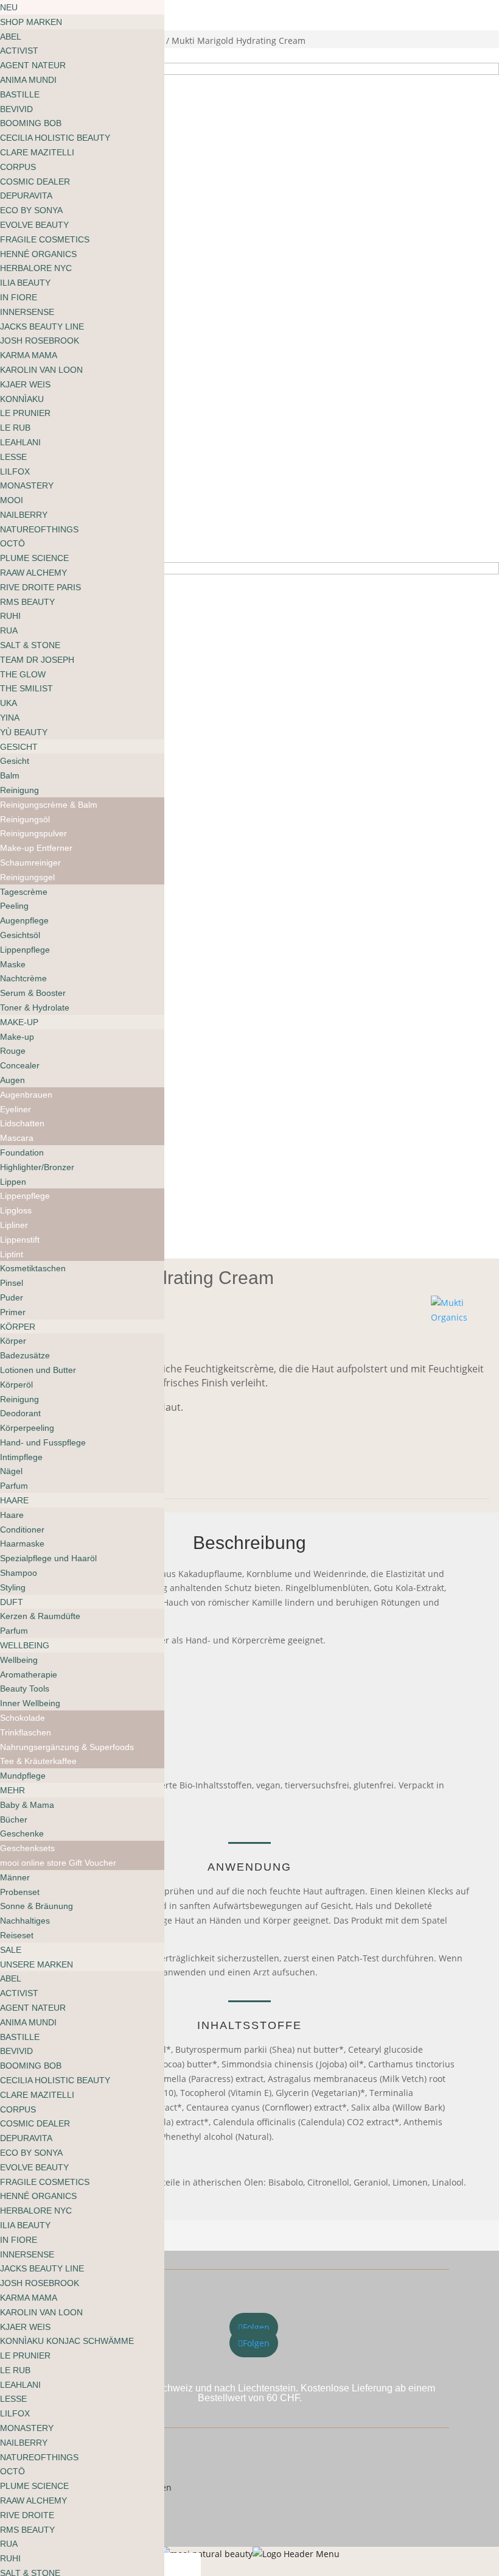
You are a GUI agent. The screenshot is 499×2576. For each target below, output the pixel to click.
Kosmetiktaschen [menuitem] (33, 1268)
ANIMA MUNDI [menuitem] (28, 80)
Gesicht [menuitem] (15, 761)
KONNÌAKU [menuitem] (22, 399)
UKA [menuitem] (9, 703)
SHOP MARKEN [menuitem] (31, 22)
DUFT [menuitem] (12, 1602)
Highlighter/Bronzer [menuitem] (37, 1167)
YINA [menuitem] (10, 718)
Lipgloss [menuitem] (16, 1210)
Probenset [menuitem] (20, 1892)
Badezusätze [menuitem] (25, 1355)
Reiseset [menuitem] (17, 1935)
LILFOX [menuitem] (15, 471)
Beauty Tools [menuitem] (25, 1689)
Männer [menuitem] (15, 1877)
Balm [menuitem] (10, 775)
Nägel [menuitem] (11, 1471)
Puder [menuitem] (12, 1297)
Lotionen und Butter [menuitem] (38, 1370)
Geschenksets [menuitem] (27, 1848)
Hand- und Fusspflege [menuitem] (43, 1442)
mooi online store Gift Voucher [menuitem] (58, 1863)
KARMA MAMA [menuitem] (29, 355)
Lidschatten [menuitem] (22, 1123)
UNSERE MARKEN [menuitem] (37, 1964)
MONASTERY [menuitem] (27, 485)
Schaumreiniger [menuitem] (30, 863)
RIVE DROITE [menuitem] (27, 2515)
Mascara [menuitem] (17, 1138)
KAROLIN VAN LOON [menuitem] (41, 370)
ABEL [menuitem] (11, 37)
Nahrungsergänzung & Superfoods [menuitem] (67, 1747)
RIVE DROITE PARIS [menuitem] (40, 587)
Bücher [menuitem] (14, 1819)
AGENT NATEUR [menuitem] (33, 65)
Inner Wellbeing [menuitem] (30, 1703)
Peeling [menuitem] (14, 906)
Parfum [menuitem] (14, 1486)
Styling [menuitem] (13, 1587)
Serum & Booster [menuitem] (33, 993)
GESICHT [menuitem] (19, 747)
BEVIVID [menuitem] (16, 109)
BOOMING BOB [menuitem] (31, 123)
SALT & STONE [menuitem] (30, 645)
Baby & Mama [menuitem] (27, 1805)
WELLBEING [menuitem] (25, 1645)
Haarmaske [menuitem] (22, 1544)
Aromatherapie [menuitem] (29, 1674)
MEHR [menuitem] (12, 1790)
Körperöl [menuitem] (16, 1385)
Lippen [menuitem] (13, 1182)
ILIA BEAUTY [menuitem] (25, 283)
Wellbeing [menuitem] (19, 1660)
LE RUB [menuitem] (15, 428)
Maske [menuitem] (13, 964)
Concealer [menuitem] (20, 1065)
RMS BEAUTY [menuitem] (27, 602)
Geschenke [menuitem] (22, 1833)
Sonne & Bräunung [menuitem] (37, 1906)
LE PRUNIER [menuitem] (25, 413)
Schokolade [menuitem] (23, 1718)
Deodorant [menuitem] (20, 1413)
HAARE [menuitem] (14, 1500)
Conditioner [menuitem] (22, 1530)
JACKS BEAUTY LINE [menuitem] (42, 326)
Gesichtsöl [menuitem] (20, 935)
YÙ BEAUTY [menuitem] (24, 732)
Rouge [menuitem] (13, 1051)
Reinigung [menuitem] (19, 790)
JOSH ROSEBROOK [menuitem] (40, 341)
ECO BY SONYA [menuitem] (31, 210)
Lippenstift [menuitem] (20, 1240)
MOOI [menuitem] (12, 500)
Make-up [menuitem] (17, 1037)
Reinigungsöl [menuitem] (25, 819)
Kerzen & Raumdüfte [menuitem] (40, 1616)
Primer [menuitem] (13, 1312)
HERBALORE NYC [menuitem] (36, 268)
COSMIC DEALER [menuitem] (35, 182)
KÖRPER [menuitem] (18, 1327)
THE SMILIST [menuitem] (26, 688)
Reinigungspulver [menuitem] (33, 833)
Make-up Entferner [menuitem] (36, 848)
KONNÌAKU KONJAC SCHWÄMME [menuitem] (67, 2341)
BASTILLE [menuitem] (20, 94)
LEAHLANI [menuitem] (20, 442)
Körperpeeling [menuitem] (27, 1428)
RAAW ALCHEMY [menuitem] (33, 573)
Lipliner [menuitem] (14, 1225)
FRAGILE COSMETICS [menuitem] (45, 239)
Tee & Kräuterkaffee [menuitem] (38, 1761)
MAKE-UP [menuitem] (19, 1022)
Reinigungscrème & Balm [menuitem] (49, 805)
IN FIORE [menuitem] (19, 297)
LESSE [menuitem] (13, 457)
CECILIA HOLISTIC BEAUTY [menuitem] (55, 138)
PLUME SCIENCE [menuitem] (34, 558)
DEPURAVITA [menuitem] (26, 196)
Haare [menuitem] (12, 1515)
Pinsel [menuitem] (12, 1283)
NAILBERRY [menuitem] (24, 515)
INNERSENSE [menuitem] (27, 312)
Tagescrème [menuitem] (24, 892)
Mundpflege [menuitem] (23, 1776)
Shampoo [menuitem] (19, 1573)
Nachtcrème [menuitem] (23, 978)
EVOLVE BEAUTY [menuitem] (34, 225)
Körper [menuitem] (13, 1341)
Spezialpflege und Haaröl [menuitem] (48, 1558)
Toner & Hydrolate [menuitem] (35, 1007)
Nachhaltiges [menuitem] (25, 1921)
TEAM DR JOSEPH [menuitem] (37, 660)
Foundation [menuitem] (22, 1152)
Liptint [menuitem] (12, 1254)
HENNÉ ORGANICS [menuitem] (38, 254)
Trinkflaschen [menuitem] (26, 1732)
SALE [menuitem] (11, 1950)
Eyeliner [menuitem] (16, 1109)
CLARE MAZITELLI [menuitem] (37, 152)
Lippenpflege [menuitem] (25, 950)
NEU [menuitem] (9, 7)
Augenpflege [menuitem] (24, 920)
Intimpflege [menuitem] (21, 1457)
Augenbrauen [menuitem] (26, 1095)
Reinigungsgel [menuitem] (27, 877)
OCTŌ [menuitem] (12, 543)
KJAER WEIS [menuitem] (25, 384)
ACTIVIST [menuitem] (19, 51)
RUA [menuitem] (9, 630)
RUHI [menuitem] (10, 616)
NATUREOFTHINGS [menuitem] (39, 529)
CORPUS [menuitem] (18, 167)
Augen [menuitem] (12, 1080)
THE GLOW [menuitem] (23, 674)
